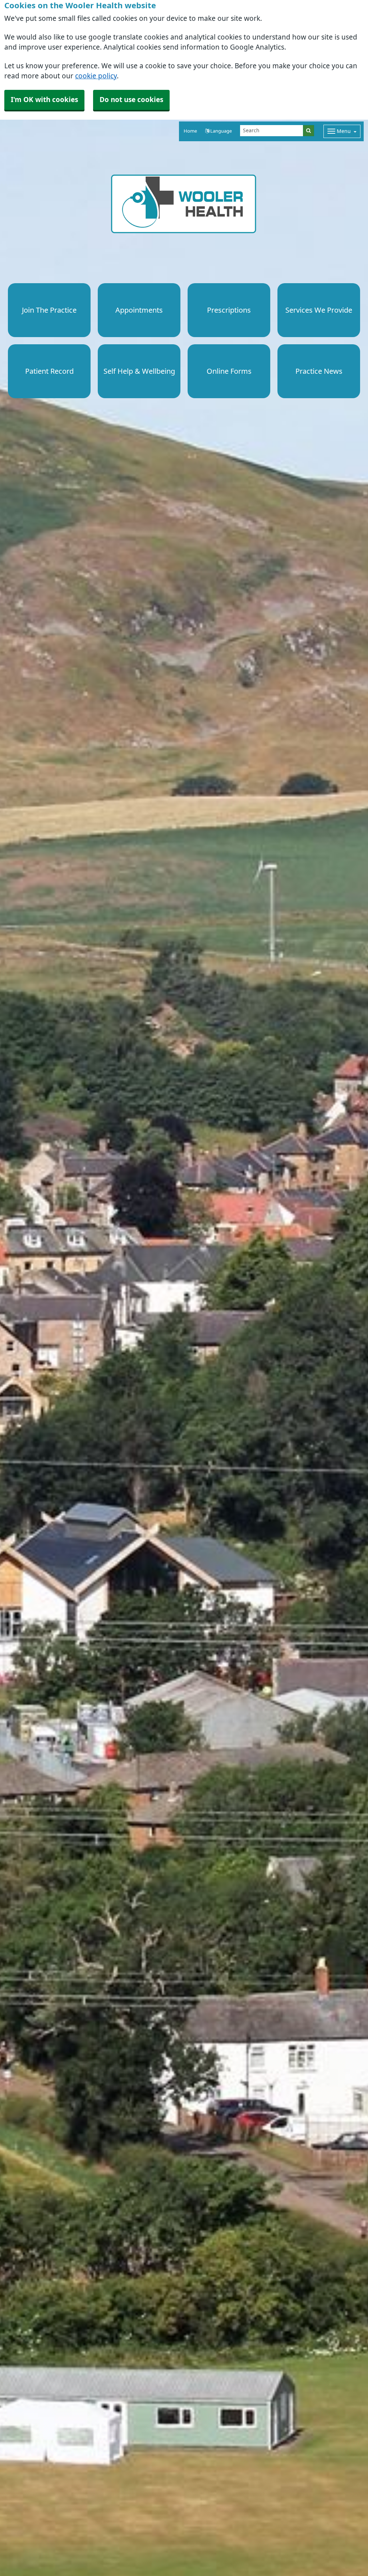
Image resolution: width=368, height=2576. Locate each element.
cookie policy (96, 76)
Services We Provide (319, 310)
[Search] (309, 131)
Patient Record (49, 371)
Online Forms (229, 371)
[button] (218, 131)
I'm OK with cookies (44, 100)
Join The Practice (49, 310)
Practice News (319, 371)
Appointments (139, 310)
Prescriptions (229, 310)
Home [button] (190, 131)
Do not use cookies (131, 100)
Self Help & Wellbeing (139, 371)
